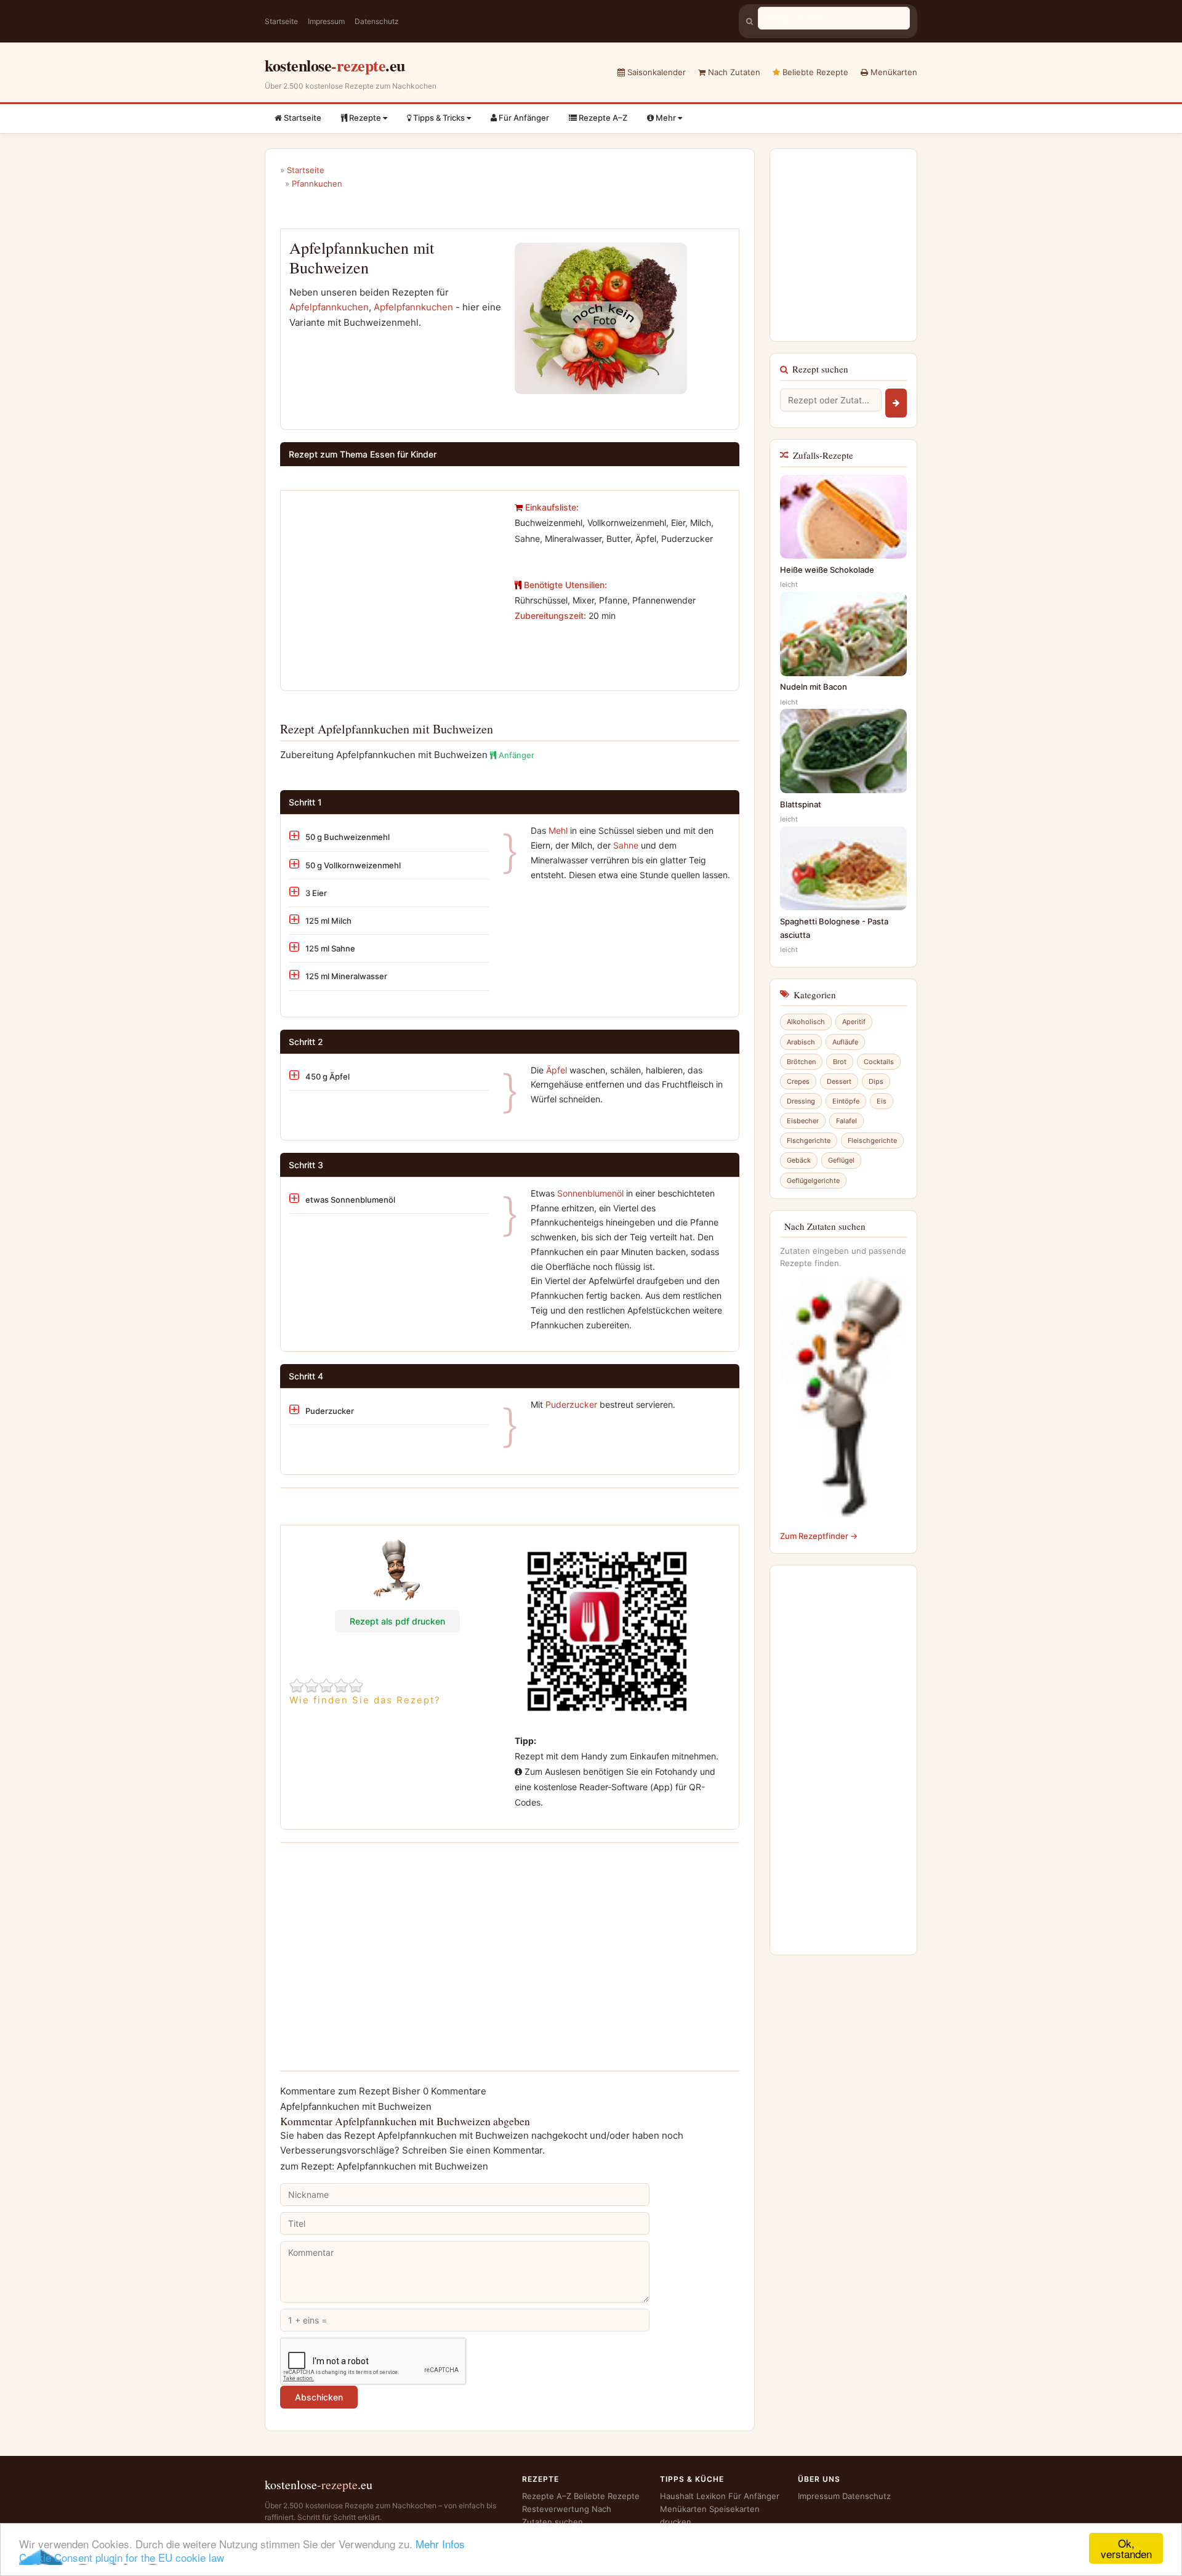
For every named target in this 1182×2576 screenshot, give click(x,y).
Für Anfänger (523, 118)
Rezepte (365, 118)
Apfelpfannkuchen (329, 307)
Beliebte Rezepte (814, 72)
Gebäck (799, 1160)
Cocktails (879, 1062)
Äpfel (557, 1070)
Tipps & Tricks (439, 118)
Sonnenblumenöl (590, 1193)
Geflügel (841, 1160)
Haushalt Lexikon (693, 2496)
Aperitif (854, 1022)
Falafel (846, 1121)
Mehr (666, 118)
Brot (840, 1062)
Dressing (801, 1101)
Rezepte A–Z (602, 118)
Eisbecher (803, 1121)
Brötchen (801, 1062)
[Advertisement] (393, 586)
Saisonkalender (655, 72)
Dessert (839, 1081)
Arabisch (801, 1042)
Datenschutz (377, 21)
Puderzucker (571, 1404)
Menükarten (893, 72)
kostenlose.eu (335, 65)
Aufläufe (845, 1042)
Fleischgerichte (872, 1141)
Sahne (626, 845)
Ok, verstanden (1126, 2548)
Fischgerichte (809, 1141)
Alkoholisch (806, 1022)
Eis (882, 1101)
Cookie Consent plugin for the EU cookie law (122, 2557)
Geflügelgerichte (813, 1181)
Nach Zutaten (733, 72)
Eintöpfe (846, 1101)
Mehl (558, 830)
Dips (876, 1081)
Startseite (281, 21)
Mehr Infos (440, 2544)
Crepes (798, 1081)
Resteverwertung (556, 2509)
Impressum (326, 21)
